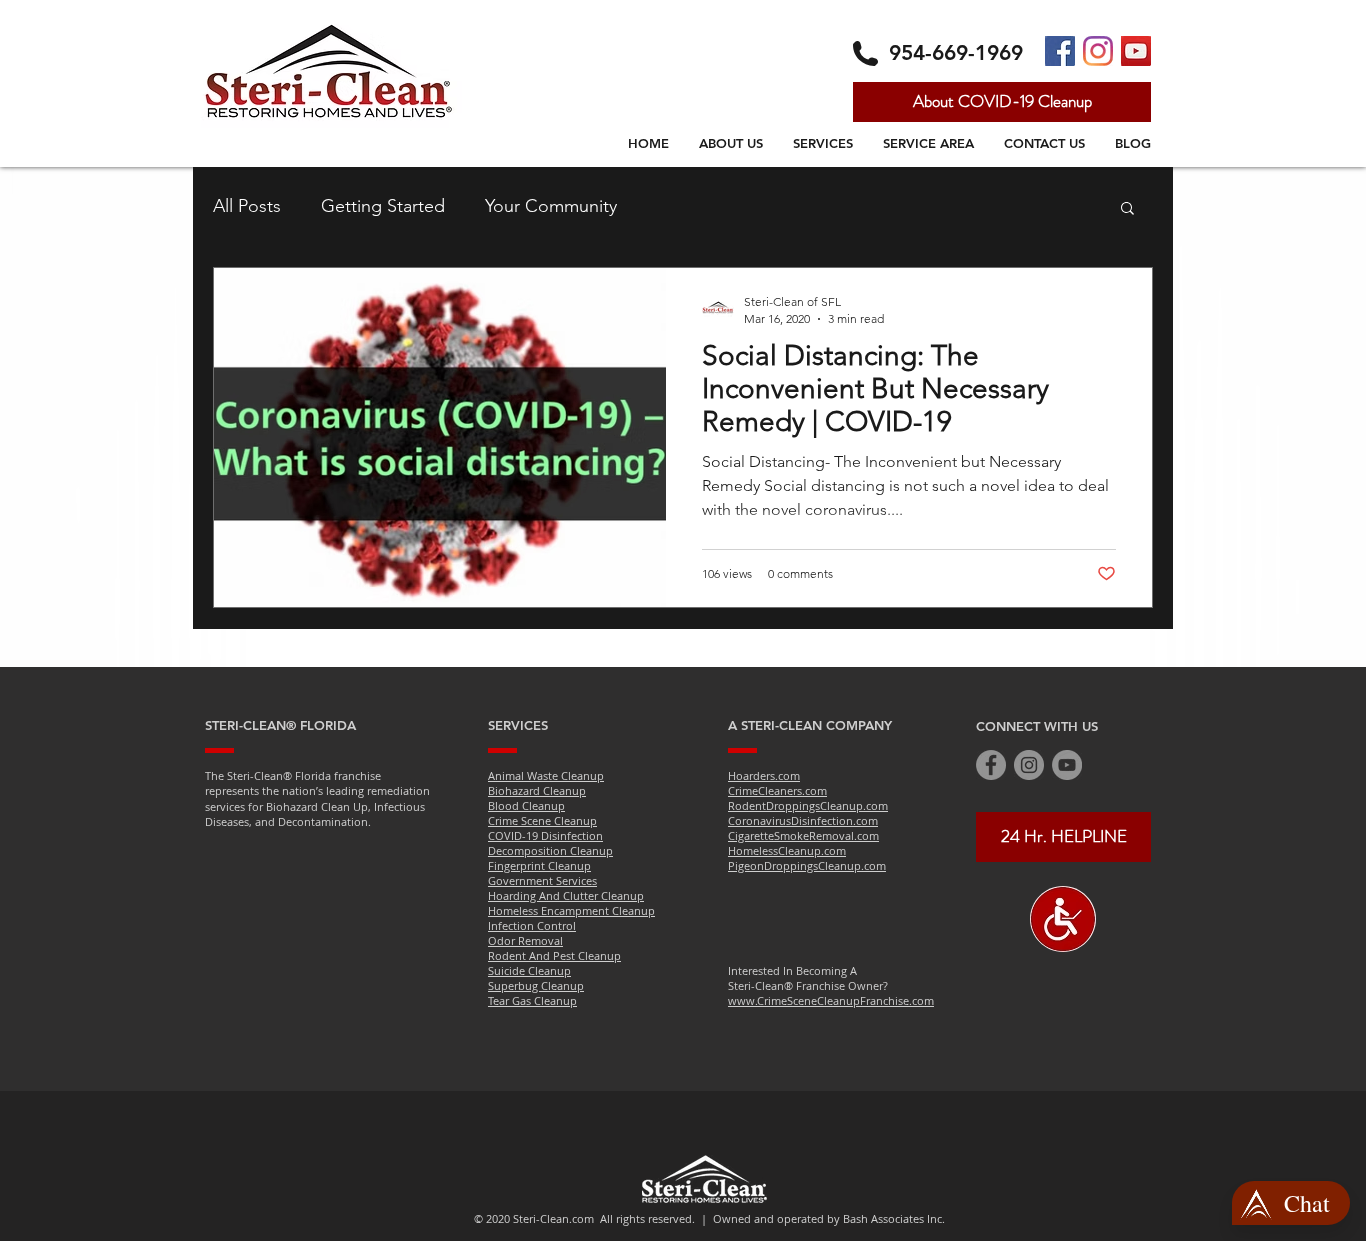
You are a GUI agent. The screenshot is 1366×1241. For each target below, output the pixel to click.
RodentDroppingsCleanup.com (808, 805)
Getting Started (383, 206)
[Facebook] (991, 765)
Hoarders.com (764, 775)
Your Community (551, 206)
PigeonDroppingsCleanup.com (807, 865)
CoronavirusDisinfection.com (803, 820)
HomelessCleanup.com (787, 850)
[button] (1127, 209)
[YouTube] (1067, 765)
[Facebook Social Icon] (1060, 51)
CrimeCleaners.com (777, 790)
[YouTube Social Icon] (1136, 51)
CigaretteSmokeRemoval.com (803, 835)
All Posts (247, 206)
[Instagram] (1098, 51)
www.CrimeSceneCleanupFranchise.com (831, 1000)
